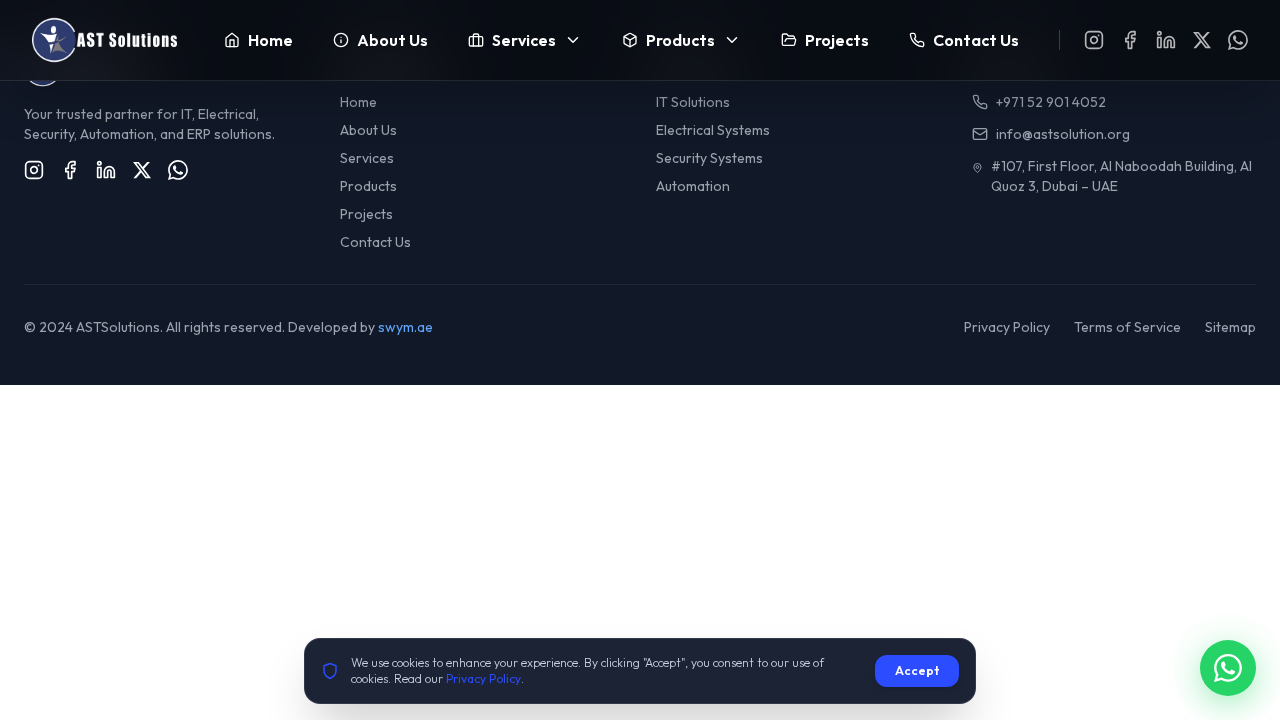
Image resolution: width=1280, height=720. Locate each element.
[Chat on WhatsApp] (1228, 668)
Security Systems (709, 158)
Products (368, 186)
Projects (366, 214)
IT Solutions (693, 102)
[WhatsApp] (1238, 40)
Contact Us (375, 242)
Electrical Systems (713, 130)
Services (367, 158)
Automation (693, 186)
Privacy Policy (1007, 327)
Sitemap (1230, 327)
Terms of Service (1127, 327)
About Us (368, 130)
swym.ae (405, 327)
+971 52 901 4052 (1051, 102)
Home (358, 102)
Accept (917, 670)
